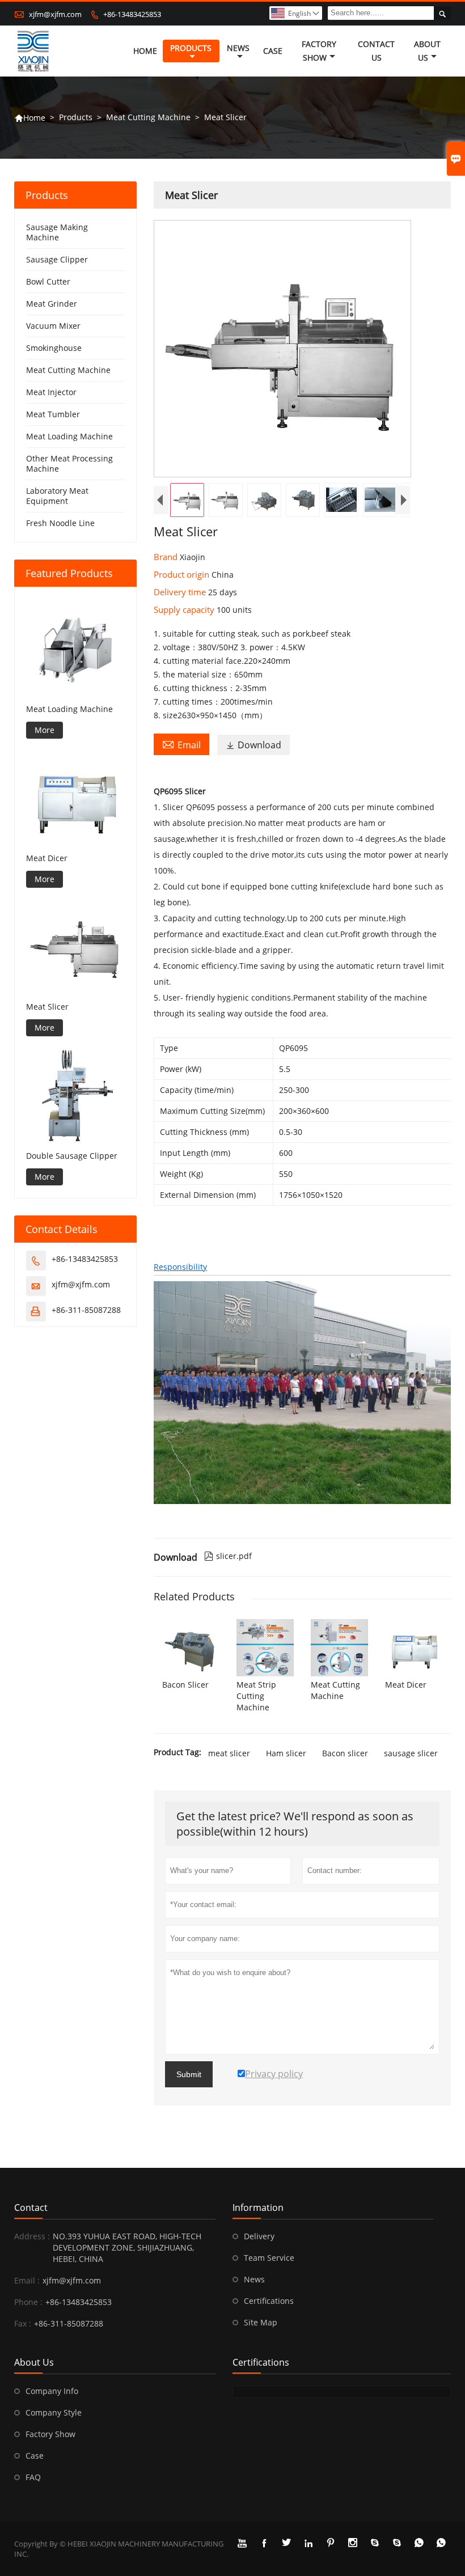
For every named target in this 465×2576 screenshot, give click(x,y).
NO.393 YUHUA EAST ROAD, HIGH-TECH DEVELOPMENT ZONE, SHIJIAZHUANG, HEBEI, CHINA (127, 2247)
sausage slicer (411, 1753)
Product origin (183, 574)
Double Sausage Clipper (72, 1156)
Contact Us (376, 51)
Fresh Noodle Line (60, 523)
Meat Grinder (52, 304)
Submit (189, 2074)
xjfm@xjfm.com (55, 14)
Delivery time (181, 592)
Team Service (269, 2258)
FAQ (33, 2477)
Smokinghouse (54, 348)
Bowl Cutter (48, 281)
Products (191, 48)
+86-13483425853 (132, 14)
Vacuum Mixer (53, 326)
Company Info (52, 2391)
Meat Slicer (47, 1007)
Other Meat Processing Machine (69, 463)
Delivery (259, 2236)
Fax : (23, 2323)
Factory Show (319, 51)
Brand (167, 557)
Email (181, 744)
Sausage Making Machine (57, 232)
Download (253, 745)
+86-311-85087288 (86, 1310)
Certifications (269, 2301)
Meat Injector (51, 392)
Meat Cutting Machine (148, 117)
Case (273, 51)
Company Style (54, 2412)
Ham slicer (286, 1753)
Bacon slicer (345, 1753)
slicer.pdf (228, 1556)
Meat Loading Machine (69, 436)
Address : (32, 2236)
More (45, 730)
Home (145, 51)
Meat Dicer (47, 858)
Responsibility (180, 1267)
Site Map (261, 2322)
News (238, 48)
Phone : (28, 2302)
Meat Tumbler (53, 414)
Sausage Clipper (57, 259)
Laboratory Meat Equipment (57, 496)
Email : (27, 2280)
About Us (427, 51)
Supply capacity (185, 609)
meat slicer (229, 1753)
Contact (31, 2208)
